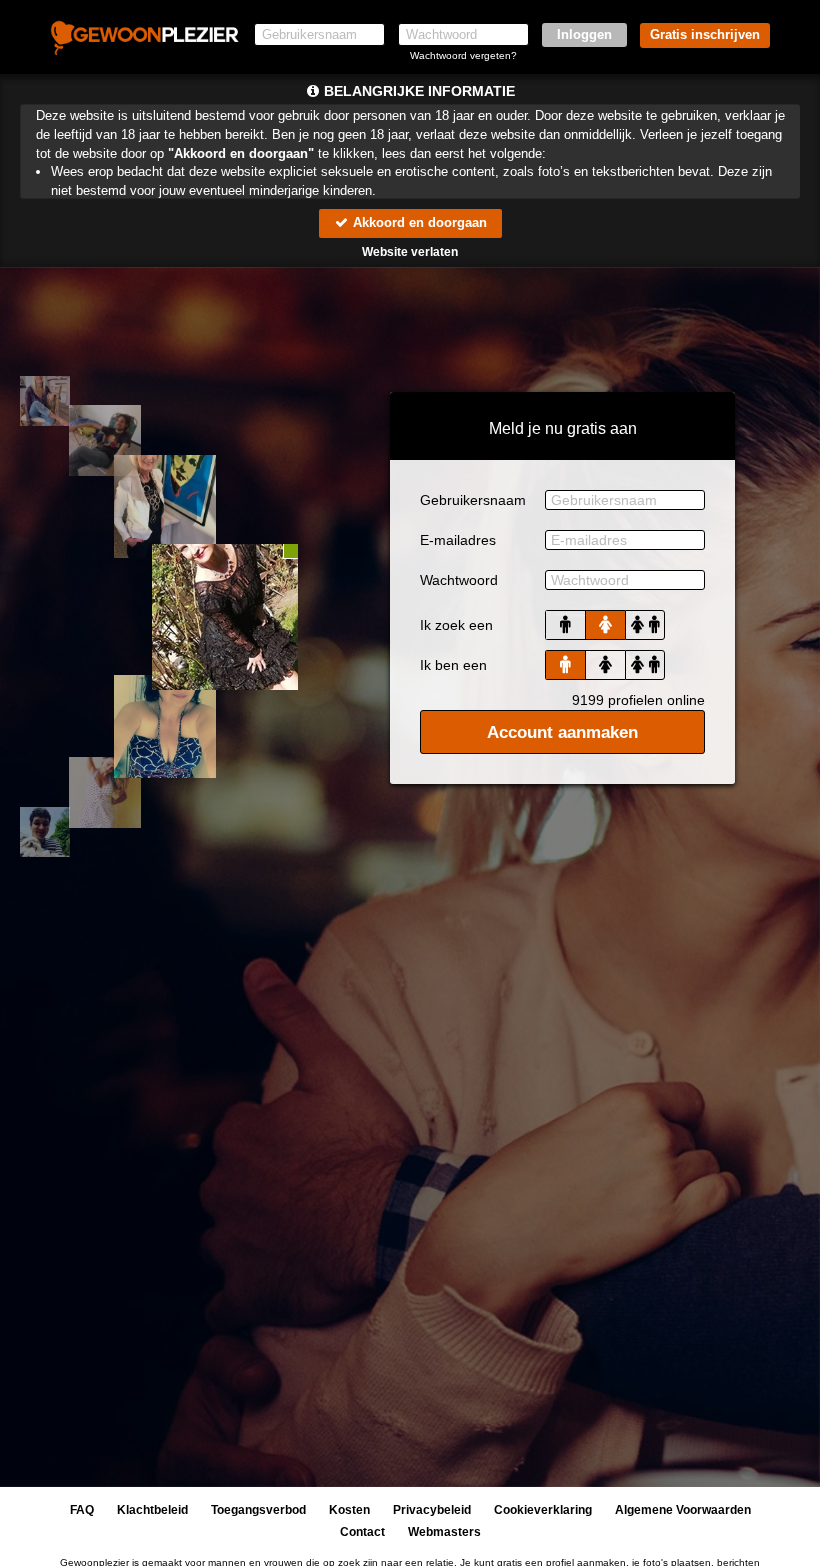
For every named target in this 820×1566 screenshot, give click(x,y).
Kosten (349, 1510)
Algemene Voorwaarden (683, 1510)
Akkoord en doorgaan (418, 222)
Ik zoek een (456, 625)
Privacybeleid (432, 1510)
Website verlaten (410, 252)
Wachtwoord (459, 580)
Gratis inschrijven (705, 34)
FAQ (82, 1510)
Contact (362, 1532)
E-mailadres (458, 540)
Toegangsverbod (258, 1510)
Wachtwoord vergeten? (463, 55)
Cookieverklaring (543, 1510)
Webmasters (444, 1532)
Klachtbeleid (152, 1510)
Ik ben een (453, 665)
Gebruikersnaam (473, 500)
